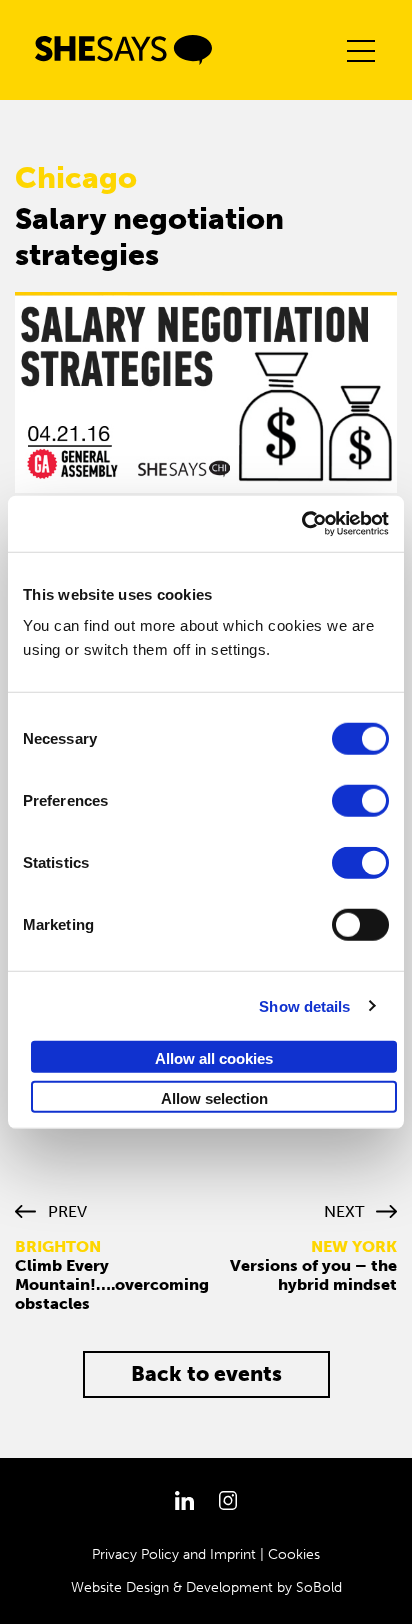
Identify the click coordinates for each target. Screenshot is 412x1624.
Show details (304, 1005)
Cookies (294, 1554)
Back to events (206, 1373)
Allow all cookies (214, 1058)
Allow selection (214, 1097)
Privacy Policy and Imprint (174, 1554)
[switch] (360, 801)
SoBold (319, 1587)
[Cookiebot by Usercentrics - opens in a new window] (301, 524)
